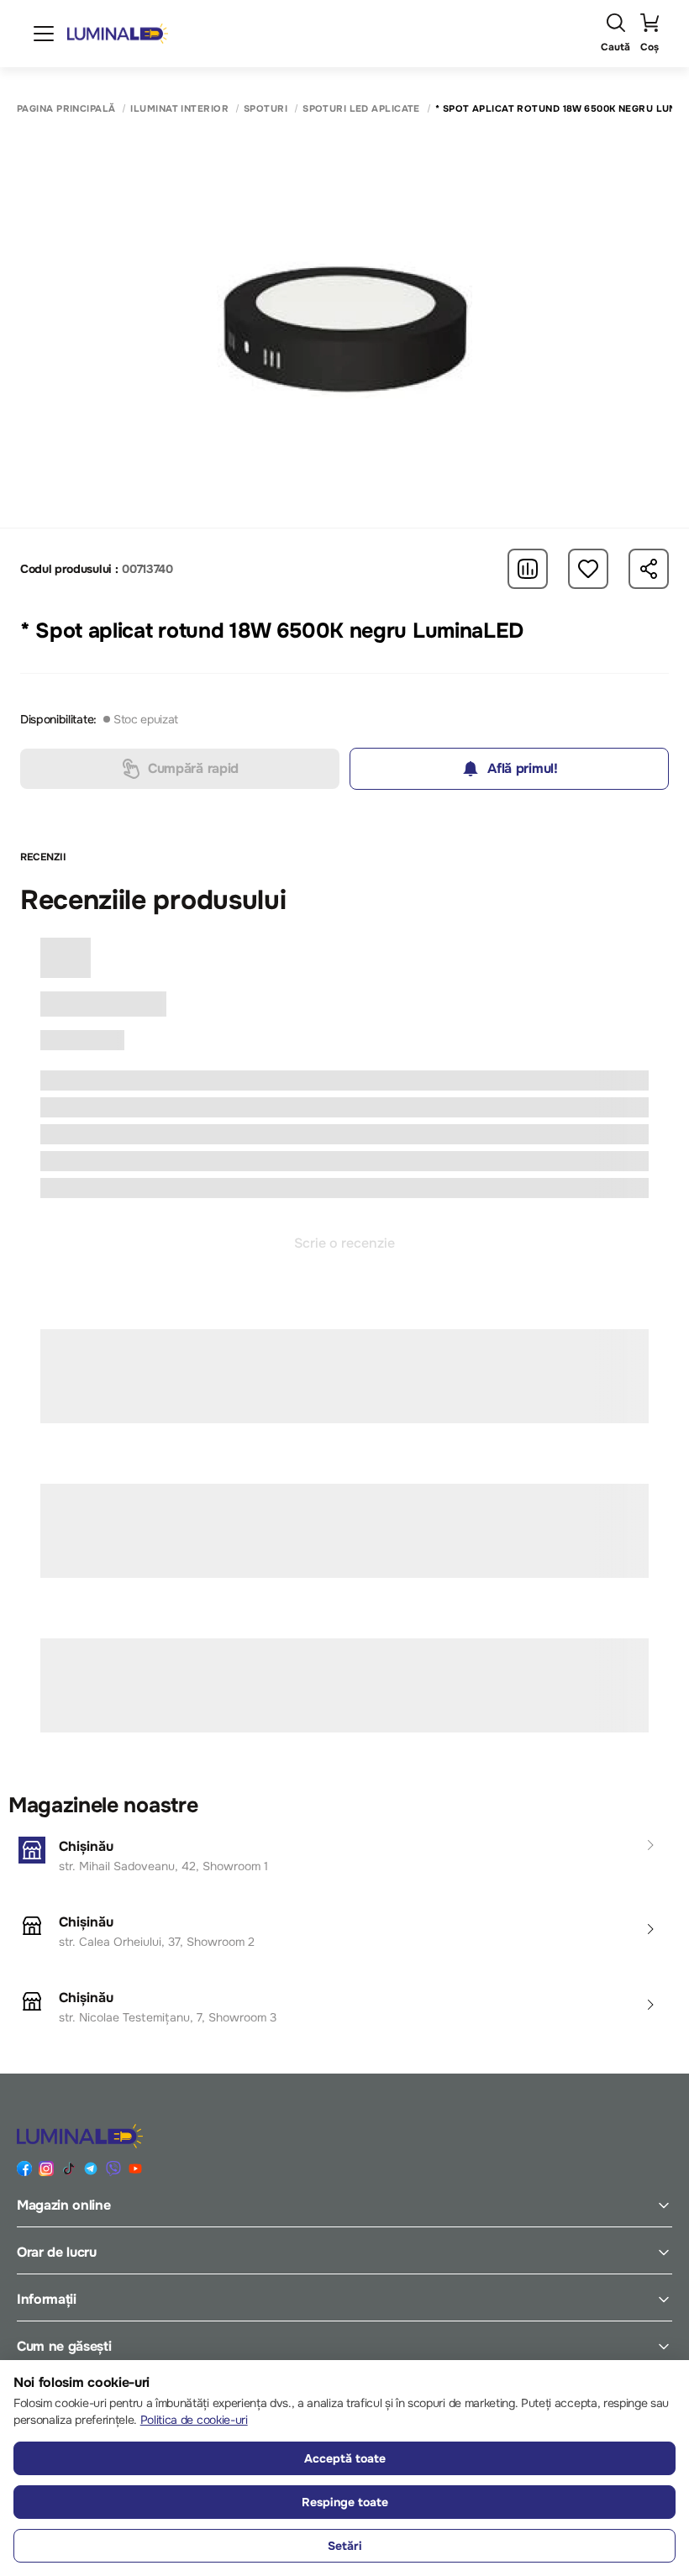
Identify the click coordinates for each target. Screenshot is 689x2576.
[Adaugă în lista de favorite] (588, 569)
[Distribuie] (649, 569)
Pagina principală (66, 109)
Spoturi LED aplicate (361, 109)
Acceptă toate (345, 2458)
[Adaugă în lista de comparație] (528, 569)
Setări (345, 2546)
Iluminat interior (179, 109)
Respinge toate (345, 2502)
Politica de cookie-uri (194, 2420)
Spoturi (266, 109)
